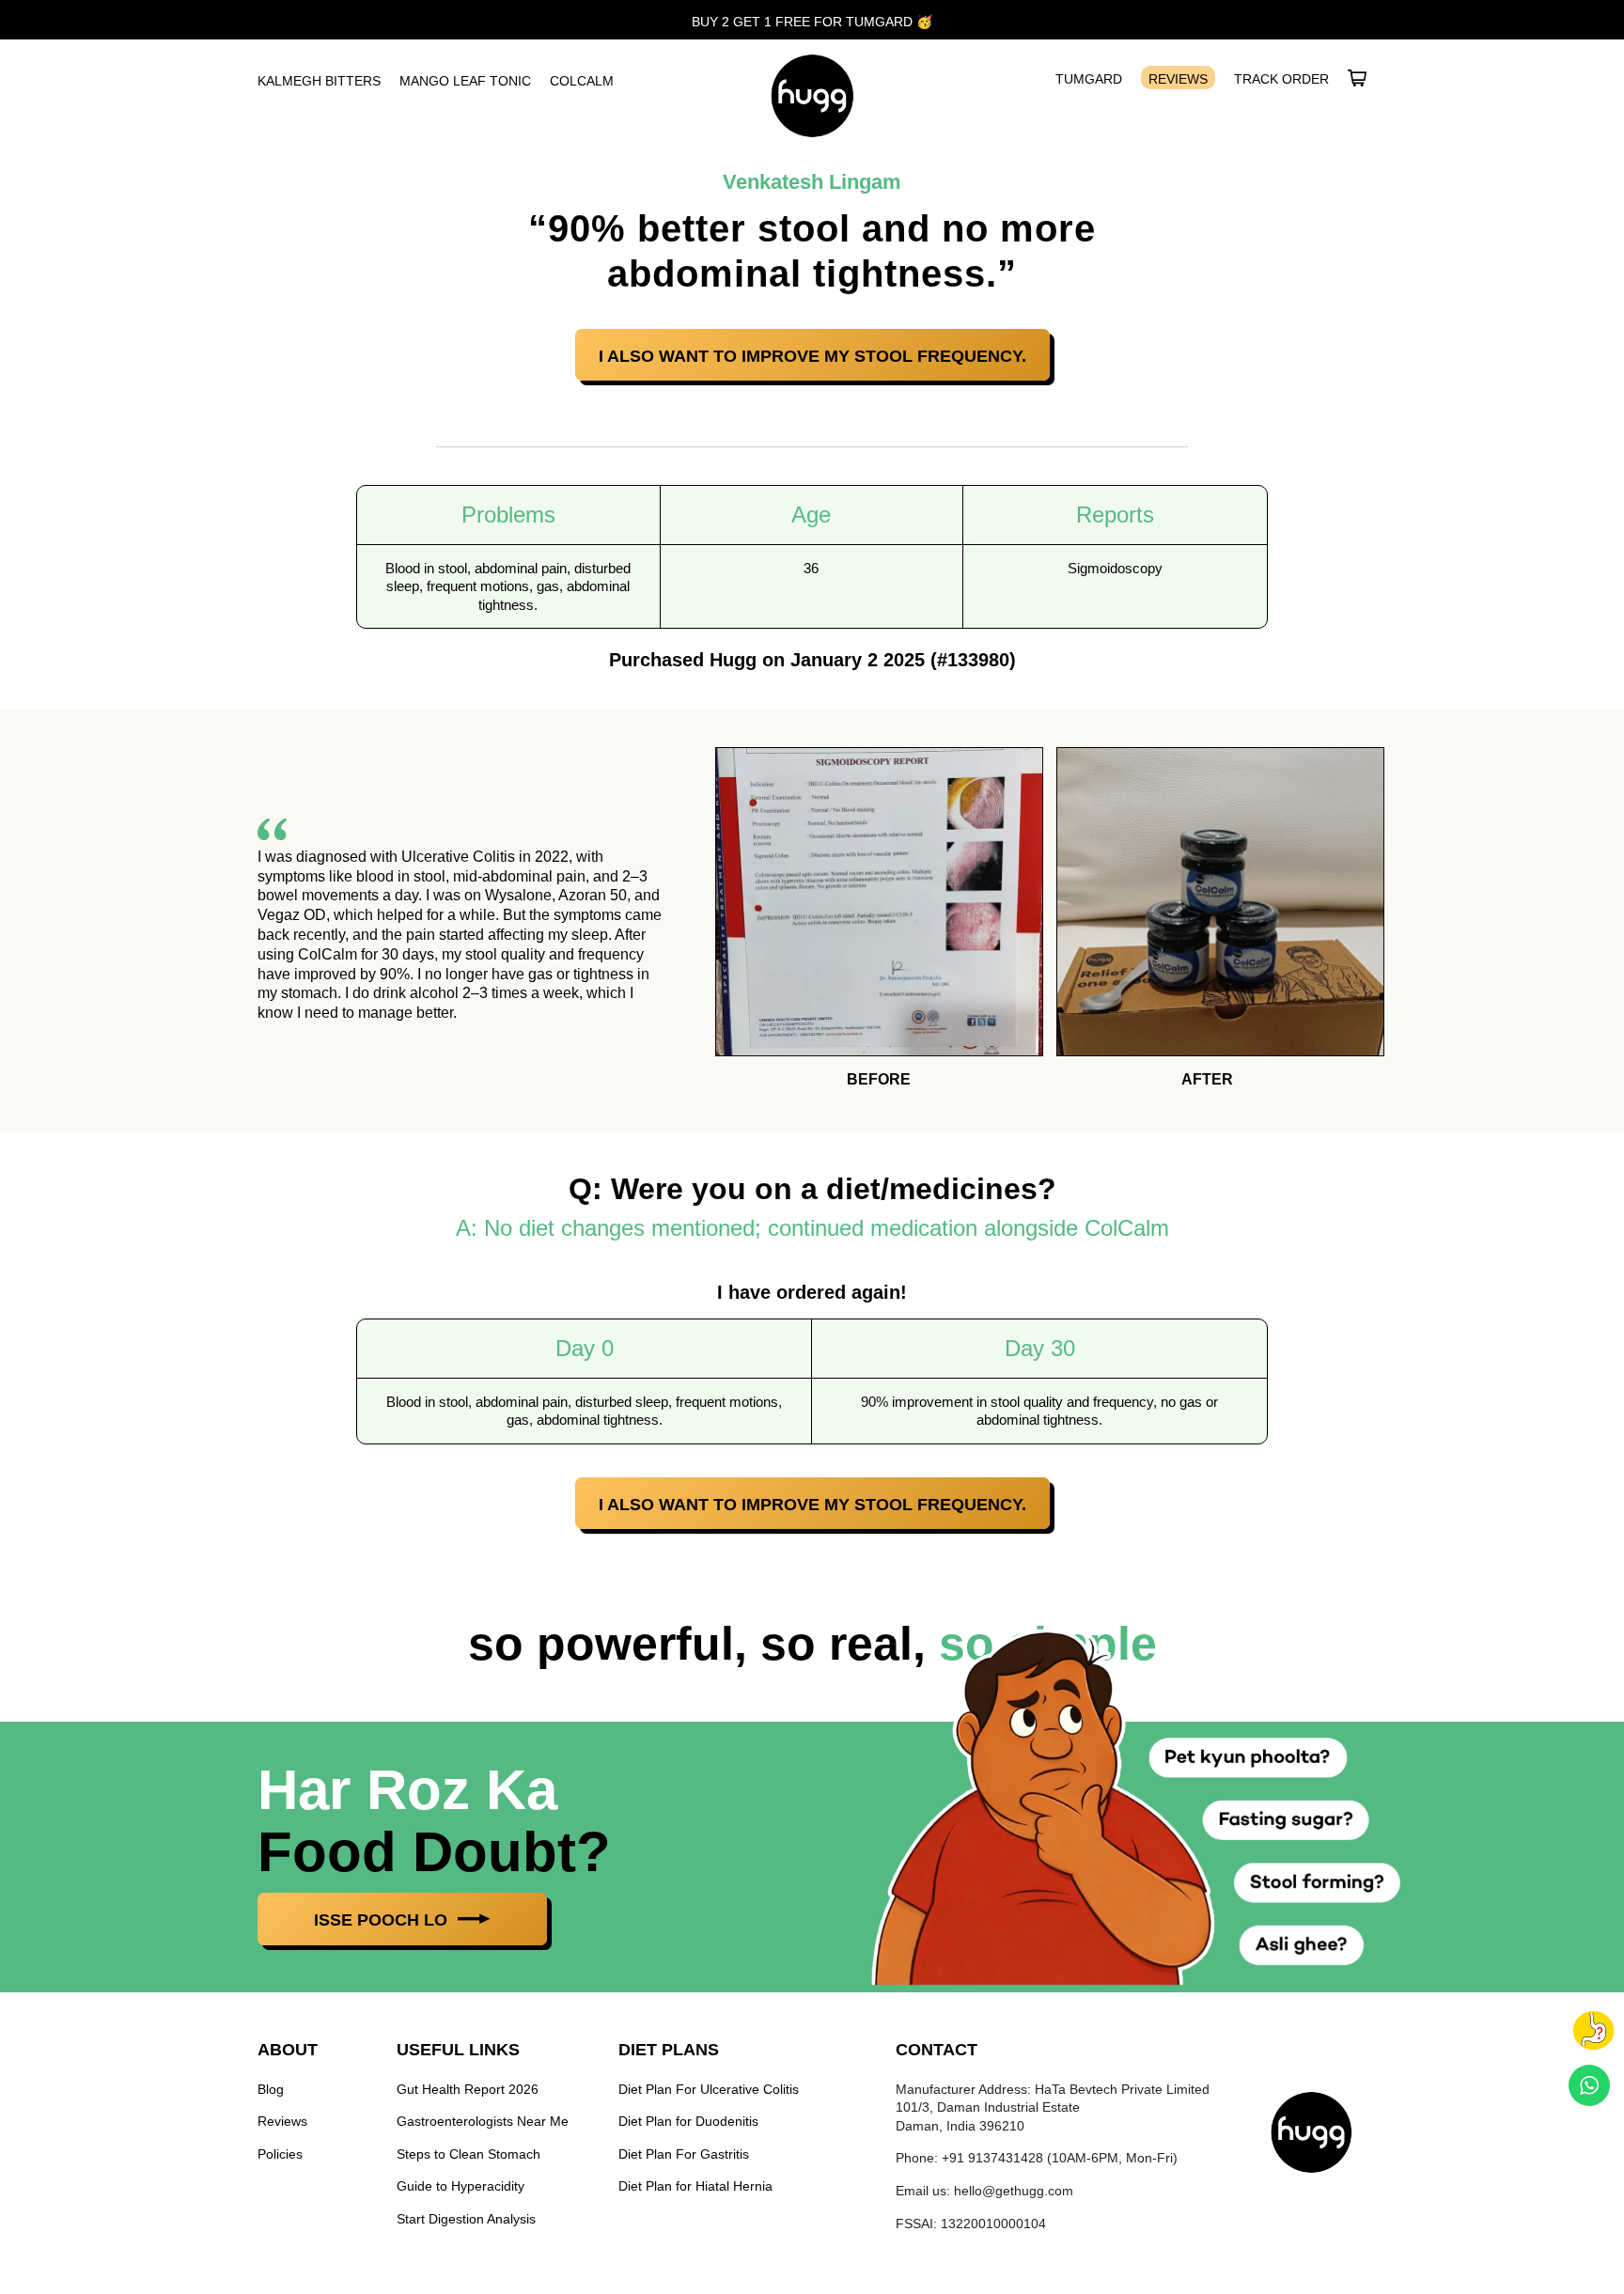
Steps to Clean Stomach (468, 2154)
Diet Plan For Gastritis (684, 2154)
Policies (280, 2154)
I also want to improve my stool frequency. (812, 356)
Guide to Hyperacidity (461, 2186)
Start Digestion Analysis (466, 2219)
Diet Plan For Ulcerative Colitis (709, 2089)
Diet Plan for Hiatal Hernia (695, 2186)
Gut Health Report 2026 (468, 2089)
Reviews (1178, 79)
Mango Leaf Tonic (465, 81)
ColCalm (582, 81)
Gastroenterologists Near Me (483, 2121)
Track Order (1281, 79)
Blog (271, 2089)
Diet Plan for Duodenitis (688, 2121)
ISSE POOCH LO (383, 1920)
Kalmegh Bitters (319, 81)
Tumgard (1089, 79)
